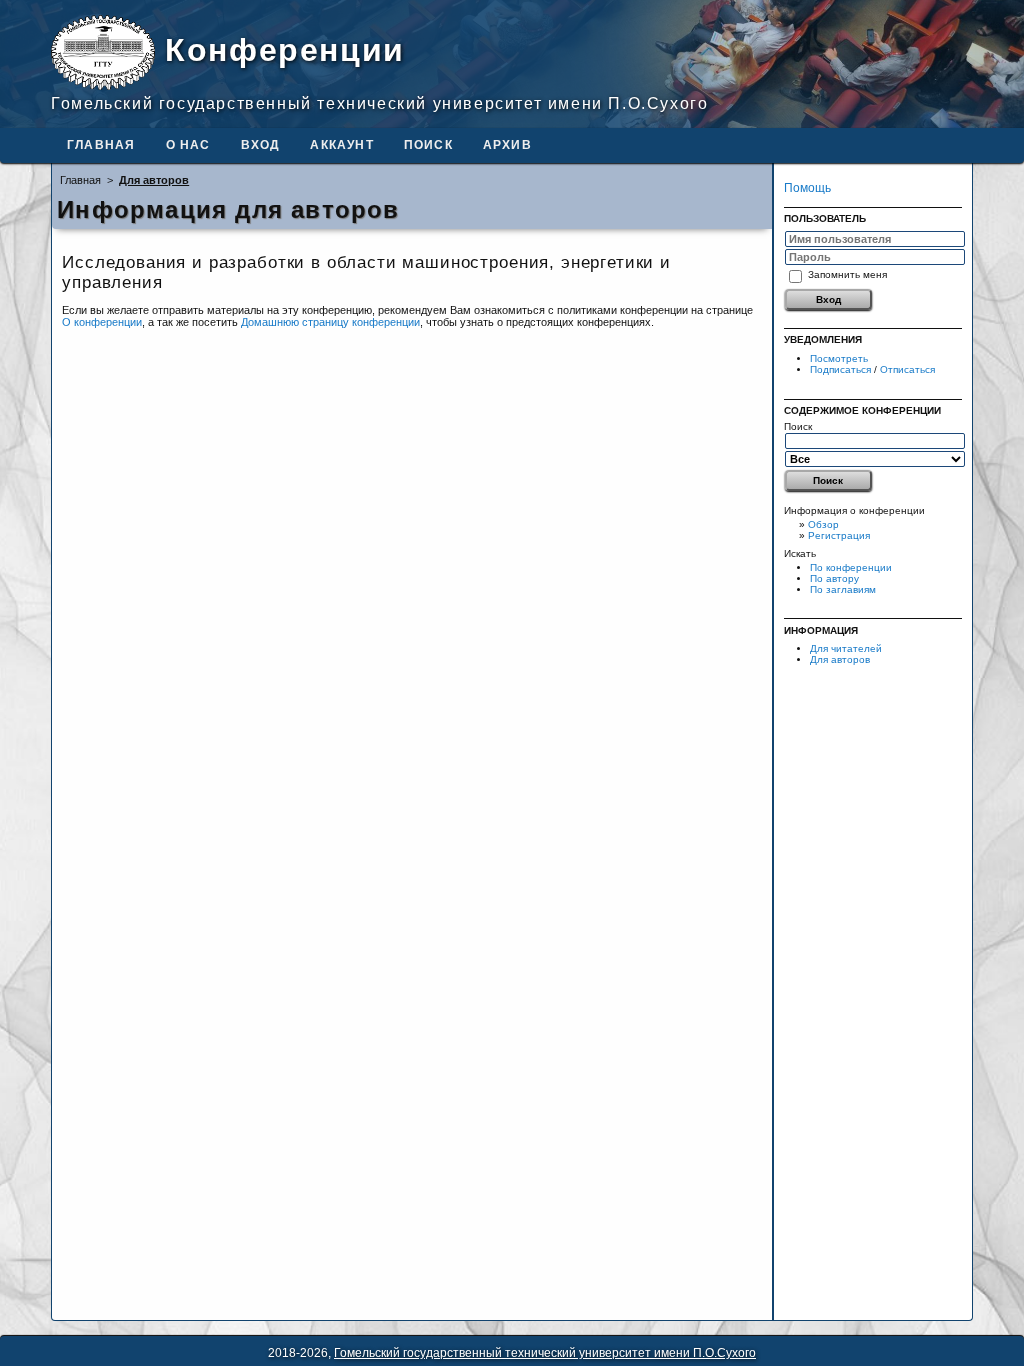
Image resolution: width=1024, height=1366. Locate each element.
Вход (261, 145)
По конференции (851, 567)
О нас (188, 145)
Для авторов (840, 659)
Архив (507, 145)
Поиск (428, 145)
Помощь (807, 188)
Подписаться (840, 369)
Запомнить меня (847, 273)
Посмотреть (839, 358)
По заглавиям (843, 589)
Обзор (823, 524)
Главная (101, 145)
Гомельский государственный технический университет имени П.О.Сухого (545, 1353)
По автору (834, 578)
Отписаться (907, 369)
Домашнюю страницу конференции (330, 322)
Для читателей (846, 648)
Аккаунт (341, 145)
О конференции (102, 322)
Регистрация (839, 535)
